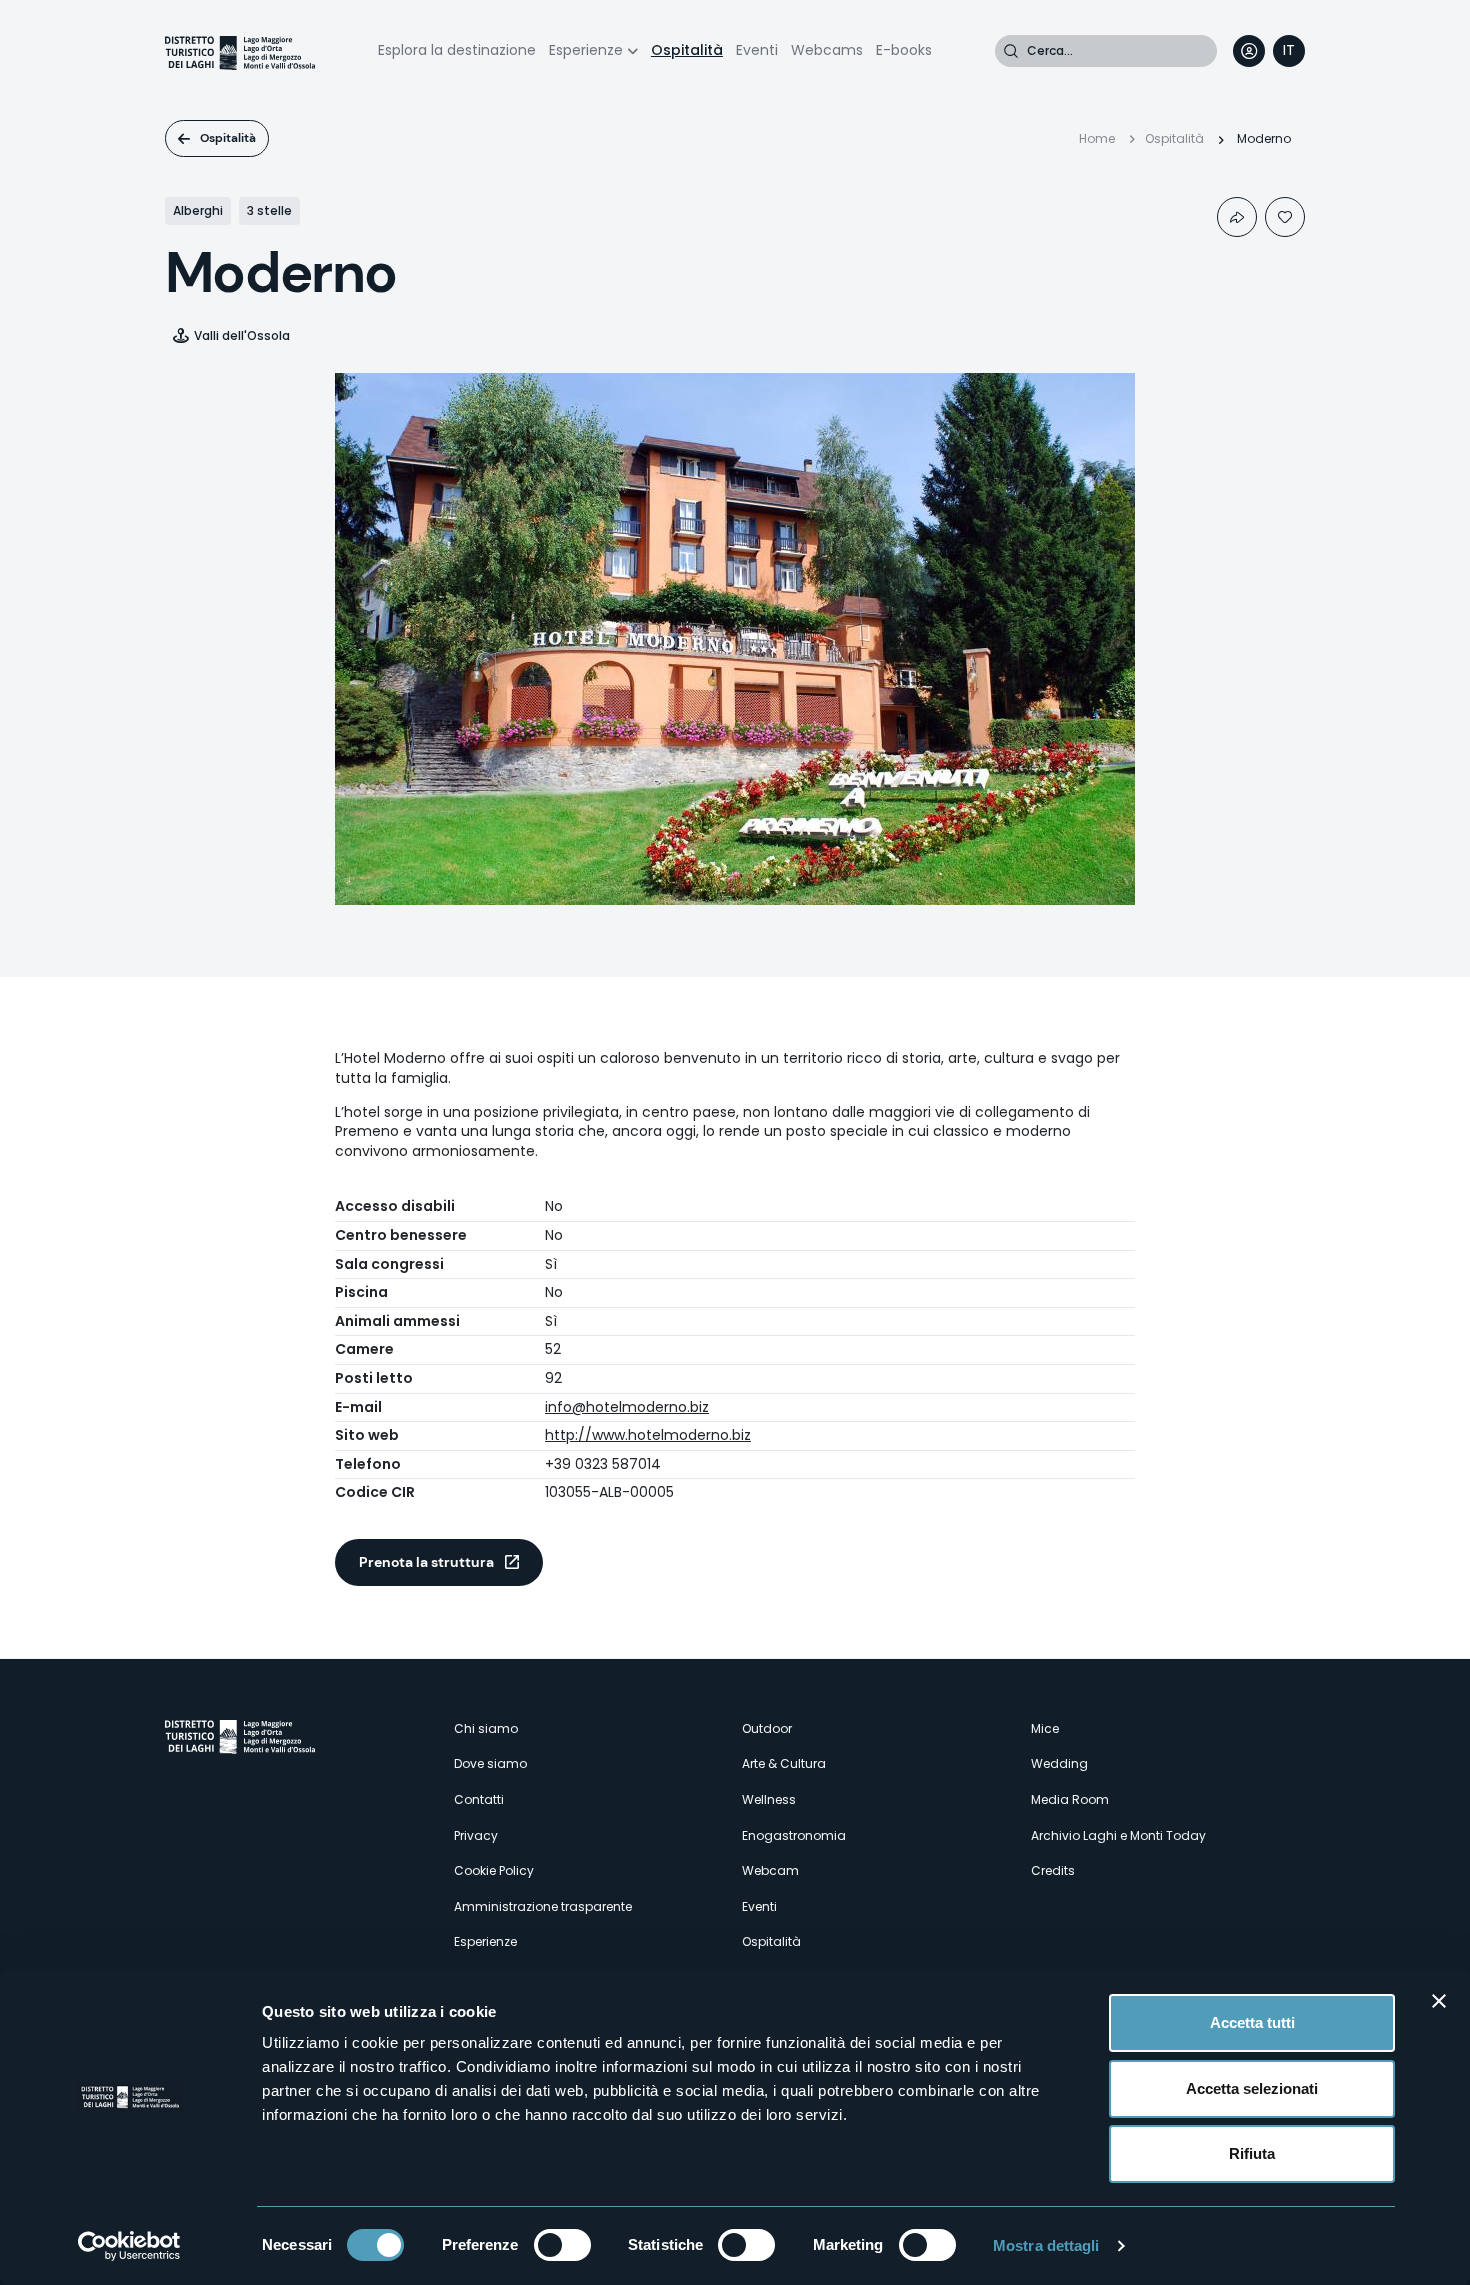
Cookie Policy (494, 1870)
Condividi (1237, 217)
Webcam (770, 1870)
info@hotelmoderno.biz (627, 1407)
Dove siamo (490, 1763)
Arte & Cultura (784, 1763)
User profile (1249, 51)
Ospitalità (687, 50)
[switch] (562, 2245)
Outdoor (767, 1728)
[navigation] (1289, 51)
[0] (1285, 217)
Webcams (827, 50)
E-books (904, 50)
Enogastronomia (794, 1835)
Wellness (769, 1799)
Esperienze (586, 50)
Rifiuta (1252, 2153)
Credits (1053, 1870)
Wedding (1059, 1763)
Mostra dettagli (1046, 2245)
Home (1097, 138)
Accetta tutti (1252, 2022)
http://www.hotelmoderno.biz (648, 1435)
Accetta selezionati (1252, 2088)
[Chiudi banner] (1439, 2001)
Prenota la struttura (426, 1562)
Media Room (1070, 1799)
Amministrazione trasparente (543, 1906)
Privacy (476, 1835)
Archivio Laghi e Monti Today (1118, 1835)
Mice (1045, 1728)
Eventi (757, 50)
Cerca (1011, 51)
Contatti (479, 1799)
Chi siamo (486, 1728)
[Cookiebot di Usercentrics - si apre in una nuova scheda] (129, 2246)
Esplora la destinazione (457, 50)
